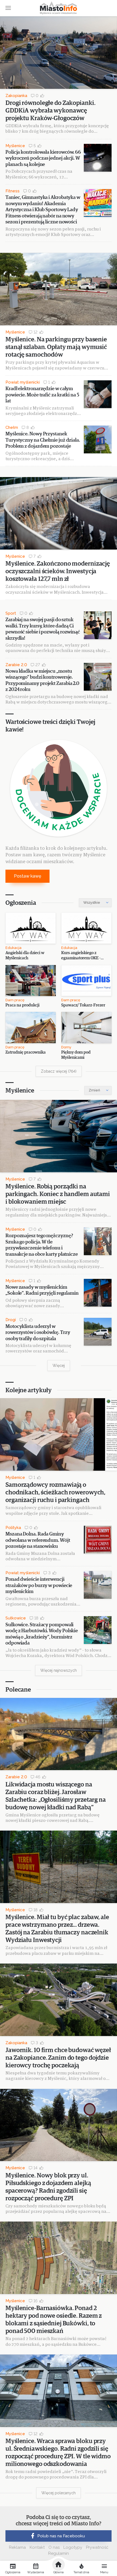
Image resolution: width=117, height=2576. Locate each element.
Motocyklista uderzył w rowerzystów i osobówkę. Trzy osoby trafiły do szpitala (38, 1333)
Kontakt (37, 2547)
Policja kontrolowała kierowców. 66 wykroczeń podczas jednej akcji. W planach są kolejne (43, 158)
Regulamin (59, 2553)
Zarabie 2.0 (16, 665)
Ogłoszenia (21, 903)
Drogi (11, 1320)
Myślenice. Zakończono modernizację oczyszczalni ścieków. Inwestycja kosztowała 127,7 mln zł (58, 571)
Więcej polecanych (59, 2493)
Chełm (12, 427)
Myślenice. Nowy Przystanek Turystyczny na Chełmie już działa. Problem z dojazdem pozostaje (43, 440)
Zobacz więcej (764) (59, 1071)
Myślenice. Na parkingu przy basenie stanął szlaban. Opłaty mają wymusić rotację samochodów (56, 347)
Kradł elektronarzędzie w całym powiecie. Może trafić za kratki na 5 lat (42, 395)
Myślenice (15, 146)
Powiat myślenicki (23, 382)
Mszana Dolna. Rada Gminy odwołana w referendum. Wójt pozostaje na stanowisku (38, 1540)
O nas (54, 2547)
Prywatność (97, 2547)
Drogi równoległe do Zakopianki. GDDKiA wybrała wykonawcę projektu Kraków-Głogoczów (50, 111)
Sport (11, 613)
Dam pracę (15, 1000)
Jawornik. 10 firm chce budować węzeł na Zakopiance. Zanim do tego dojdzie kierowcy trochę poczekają (58, 2058)
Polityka (13, 1528)
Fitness (13, 191)
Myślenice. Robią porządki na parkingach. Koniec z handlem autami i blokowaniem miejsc (58, 1194)
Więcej (59, 1366)
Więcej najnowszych (59, 1670)
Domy (66, 1047)
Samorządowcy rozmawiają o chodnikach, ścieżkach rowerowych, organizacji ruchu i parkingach (55, 1493)
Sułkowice (16, 1618)
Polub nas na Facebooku (61, 2536)
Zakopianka (16, 96)
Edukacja (13, 948)
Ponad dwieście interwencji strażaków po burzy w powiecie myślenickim (39, 1586)
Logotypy (73, 2547)
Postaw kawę (27, 876)
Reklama (17, 2547)
